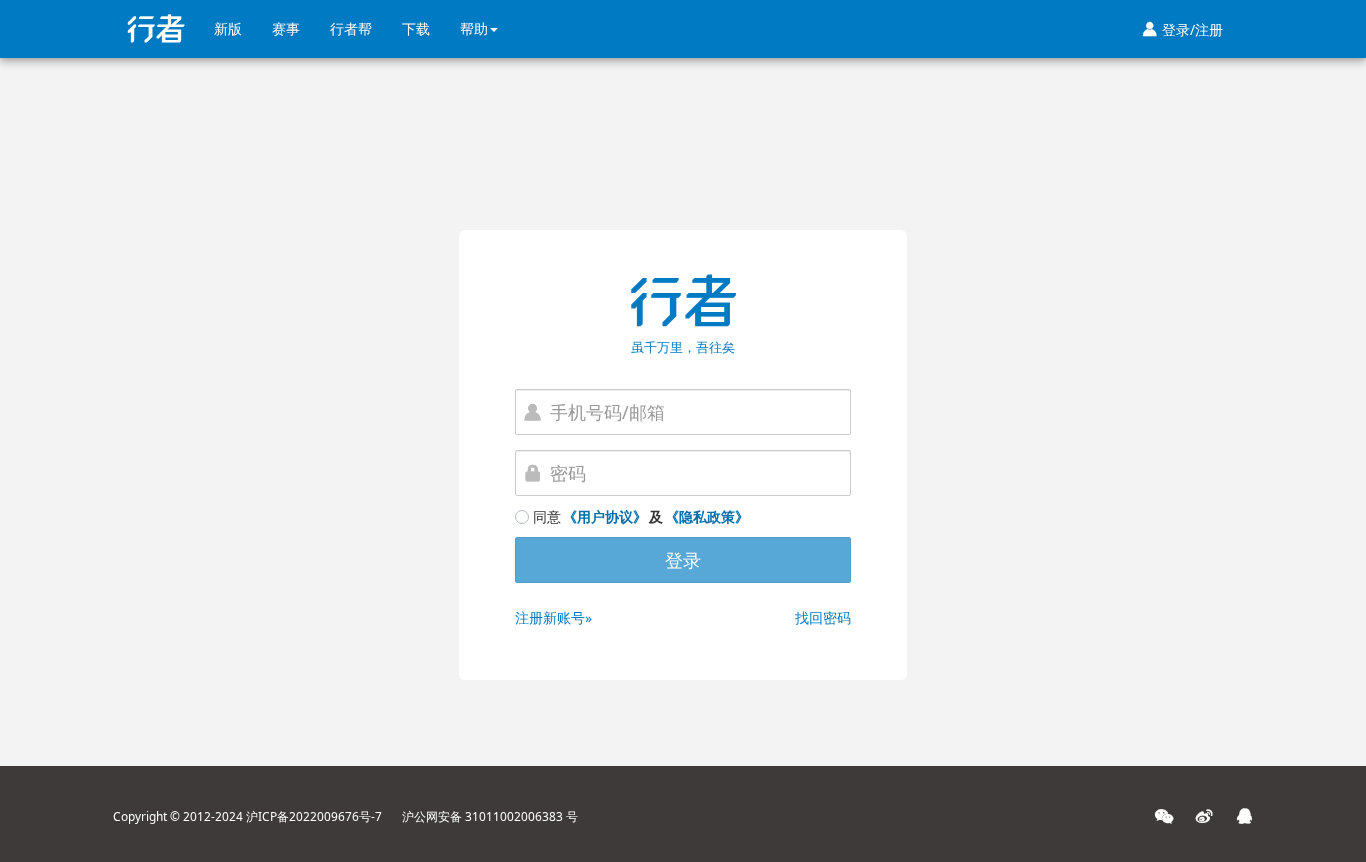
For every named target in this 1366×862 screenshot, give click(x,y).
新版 (228, 28)
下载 (416, 28)
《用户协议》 (605, 516)
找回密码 (823, 617)
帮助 (474, 28)
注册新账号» (553, 617)
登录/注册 (1182, 29)
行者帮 (351, 28)
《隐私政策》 (707, 516)
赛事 (286, 28)
